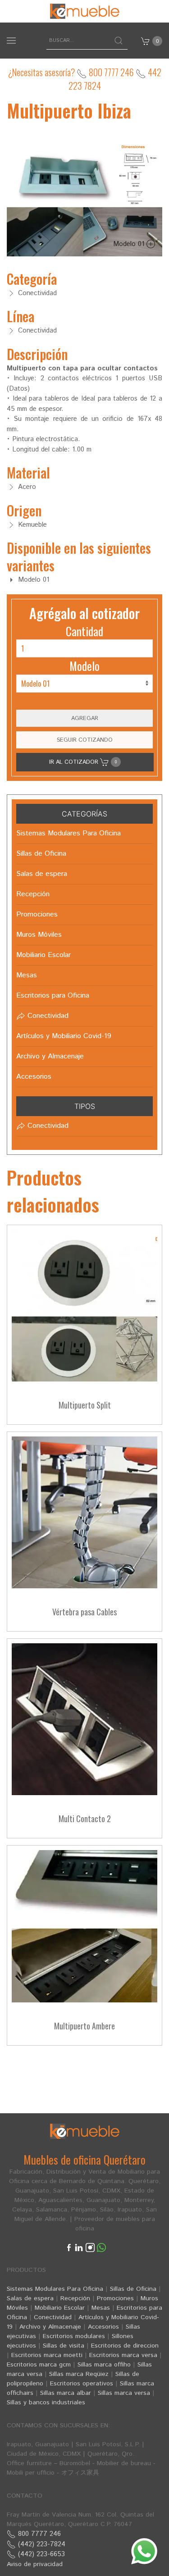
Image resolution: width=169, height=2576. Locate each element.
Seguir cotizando (85, 740)
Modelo (84, 666)
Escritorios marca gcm (39, 2365)
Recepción (75, 2298)
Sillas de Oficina (133, 2289)
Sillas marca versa (124, 2393)
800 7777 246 (110, 72)
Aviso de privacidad (35, 2564)
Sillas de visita (64, 2346)
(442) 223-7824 (41, 2544)
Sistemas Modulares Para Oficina (55, 2289)
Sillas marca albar (66, 2393)
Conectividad (53, 2317)
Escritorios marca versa (123, 2355)
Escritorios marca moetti (47, 2355)
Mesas (101, 2308)
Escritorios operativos (82, 2384)
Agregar (85, 718)
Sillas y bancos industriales (46, 2403)
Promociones (115, 2298)
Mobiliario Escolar (60, 2308)
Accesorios (103, 2327)
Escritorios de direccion (125, 2346)
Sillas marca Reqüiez (79, 2374)
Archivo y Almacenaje (50, 2327)
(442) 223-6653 (40, 2554)
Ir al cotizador (83, 762)
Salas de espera (30, 2298)
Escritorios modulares (74, 2336)
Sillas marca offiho (104, 2365)
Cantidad (84, 631)
